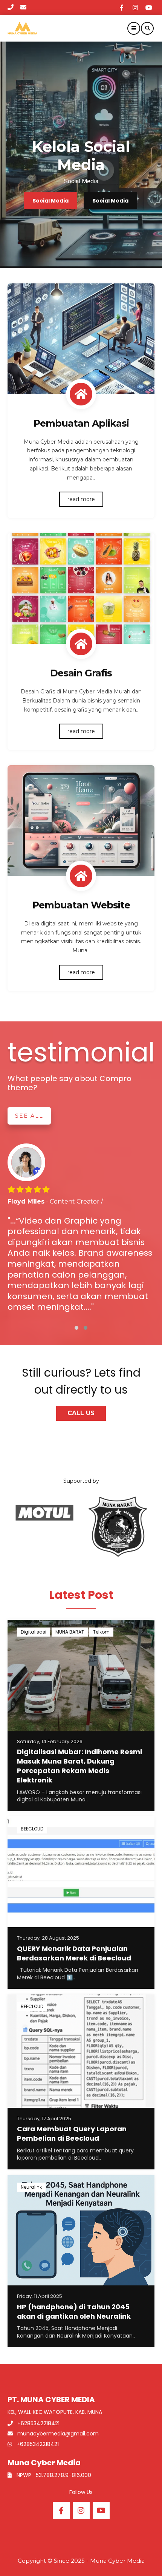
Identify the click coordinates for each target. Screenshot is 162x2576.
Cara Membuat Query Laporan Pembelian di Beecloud (72, 2134)
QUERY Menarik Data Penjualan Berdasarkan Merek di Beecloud (74, 1953)
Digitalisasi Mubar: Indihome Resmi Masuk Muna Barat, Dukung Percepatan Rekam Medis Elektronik (79, 1766)
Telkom (101, 1632)
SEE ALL (29, 1116)
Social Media (50, 201)
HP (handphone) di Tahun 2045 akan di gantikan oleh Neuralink (74, 2311)
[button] (76, 1328)
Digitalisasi (34, 1632)
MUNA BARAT (70, 1632)
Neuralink (31, 2187)
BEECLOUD (32, 1829)
